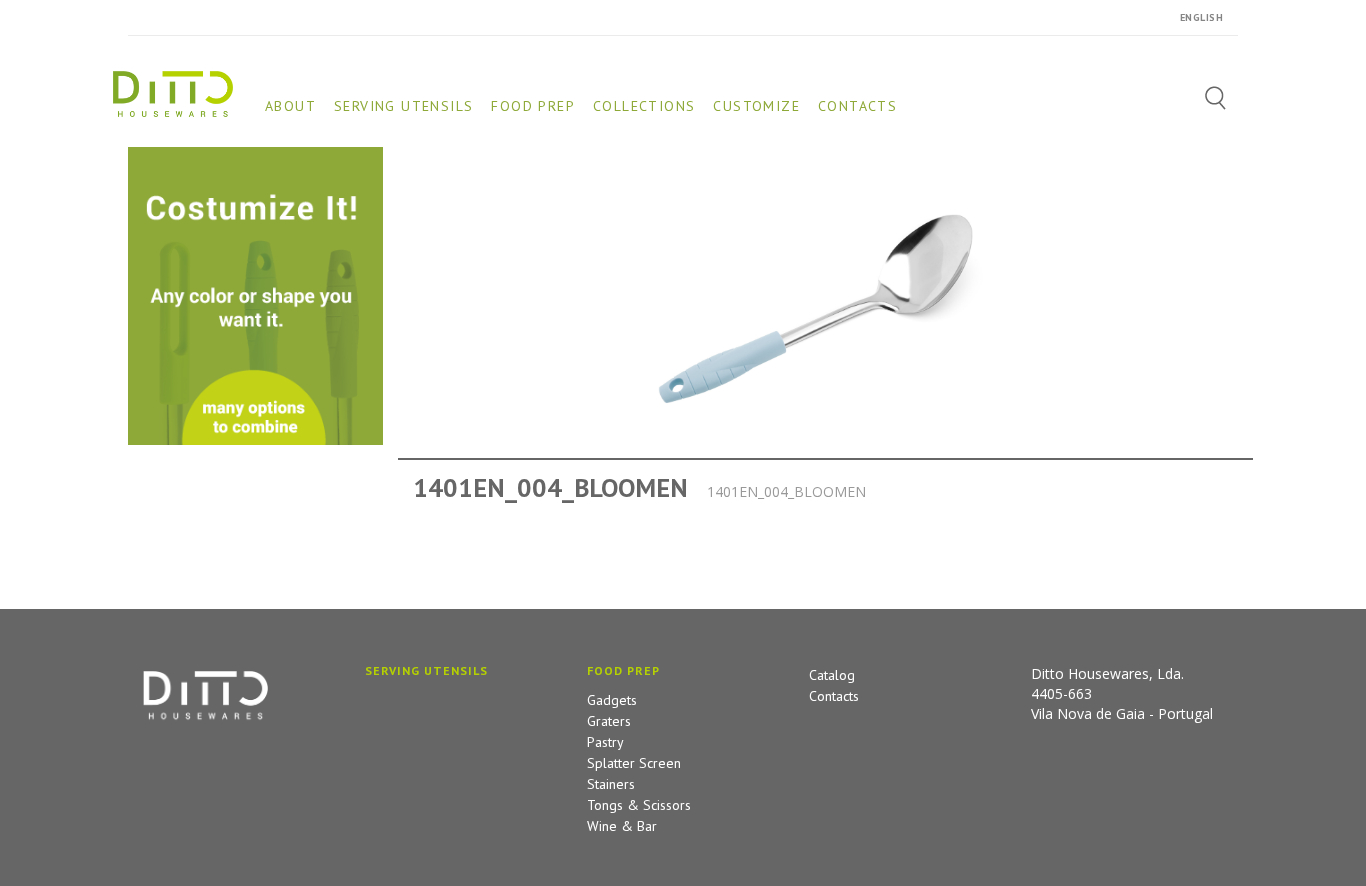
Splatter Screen (634, 763)
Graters (609, 721)
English (1202, 17)
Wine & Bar (622, 826)
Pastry (605, 742)
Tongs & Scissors (639, 805)
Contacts (834, 696)
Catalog (832, 675)
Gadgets (612, 700)
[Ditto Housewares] (173, 92)
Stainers (611, 784)
